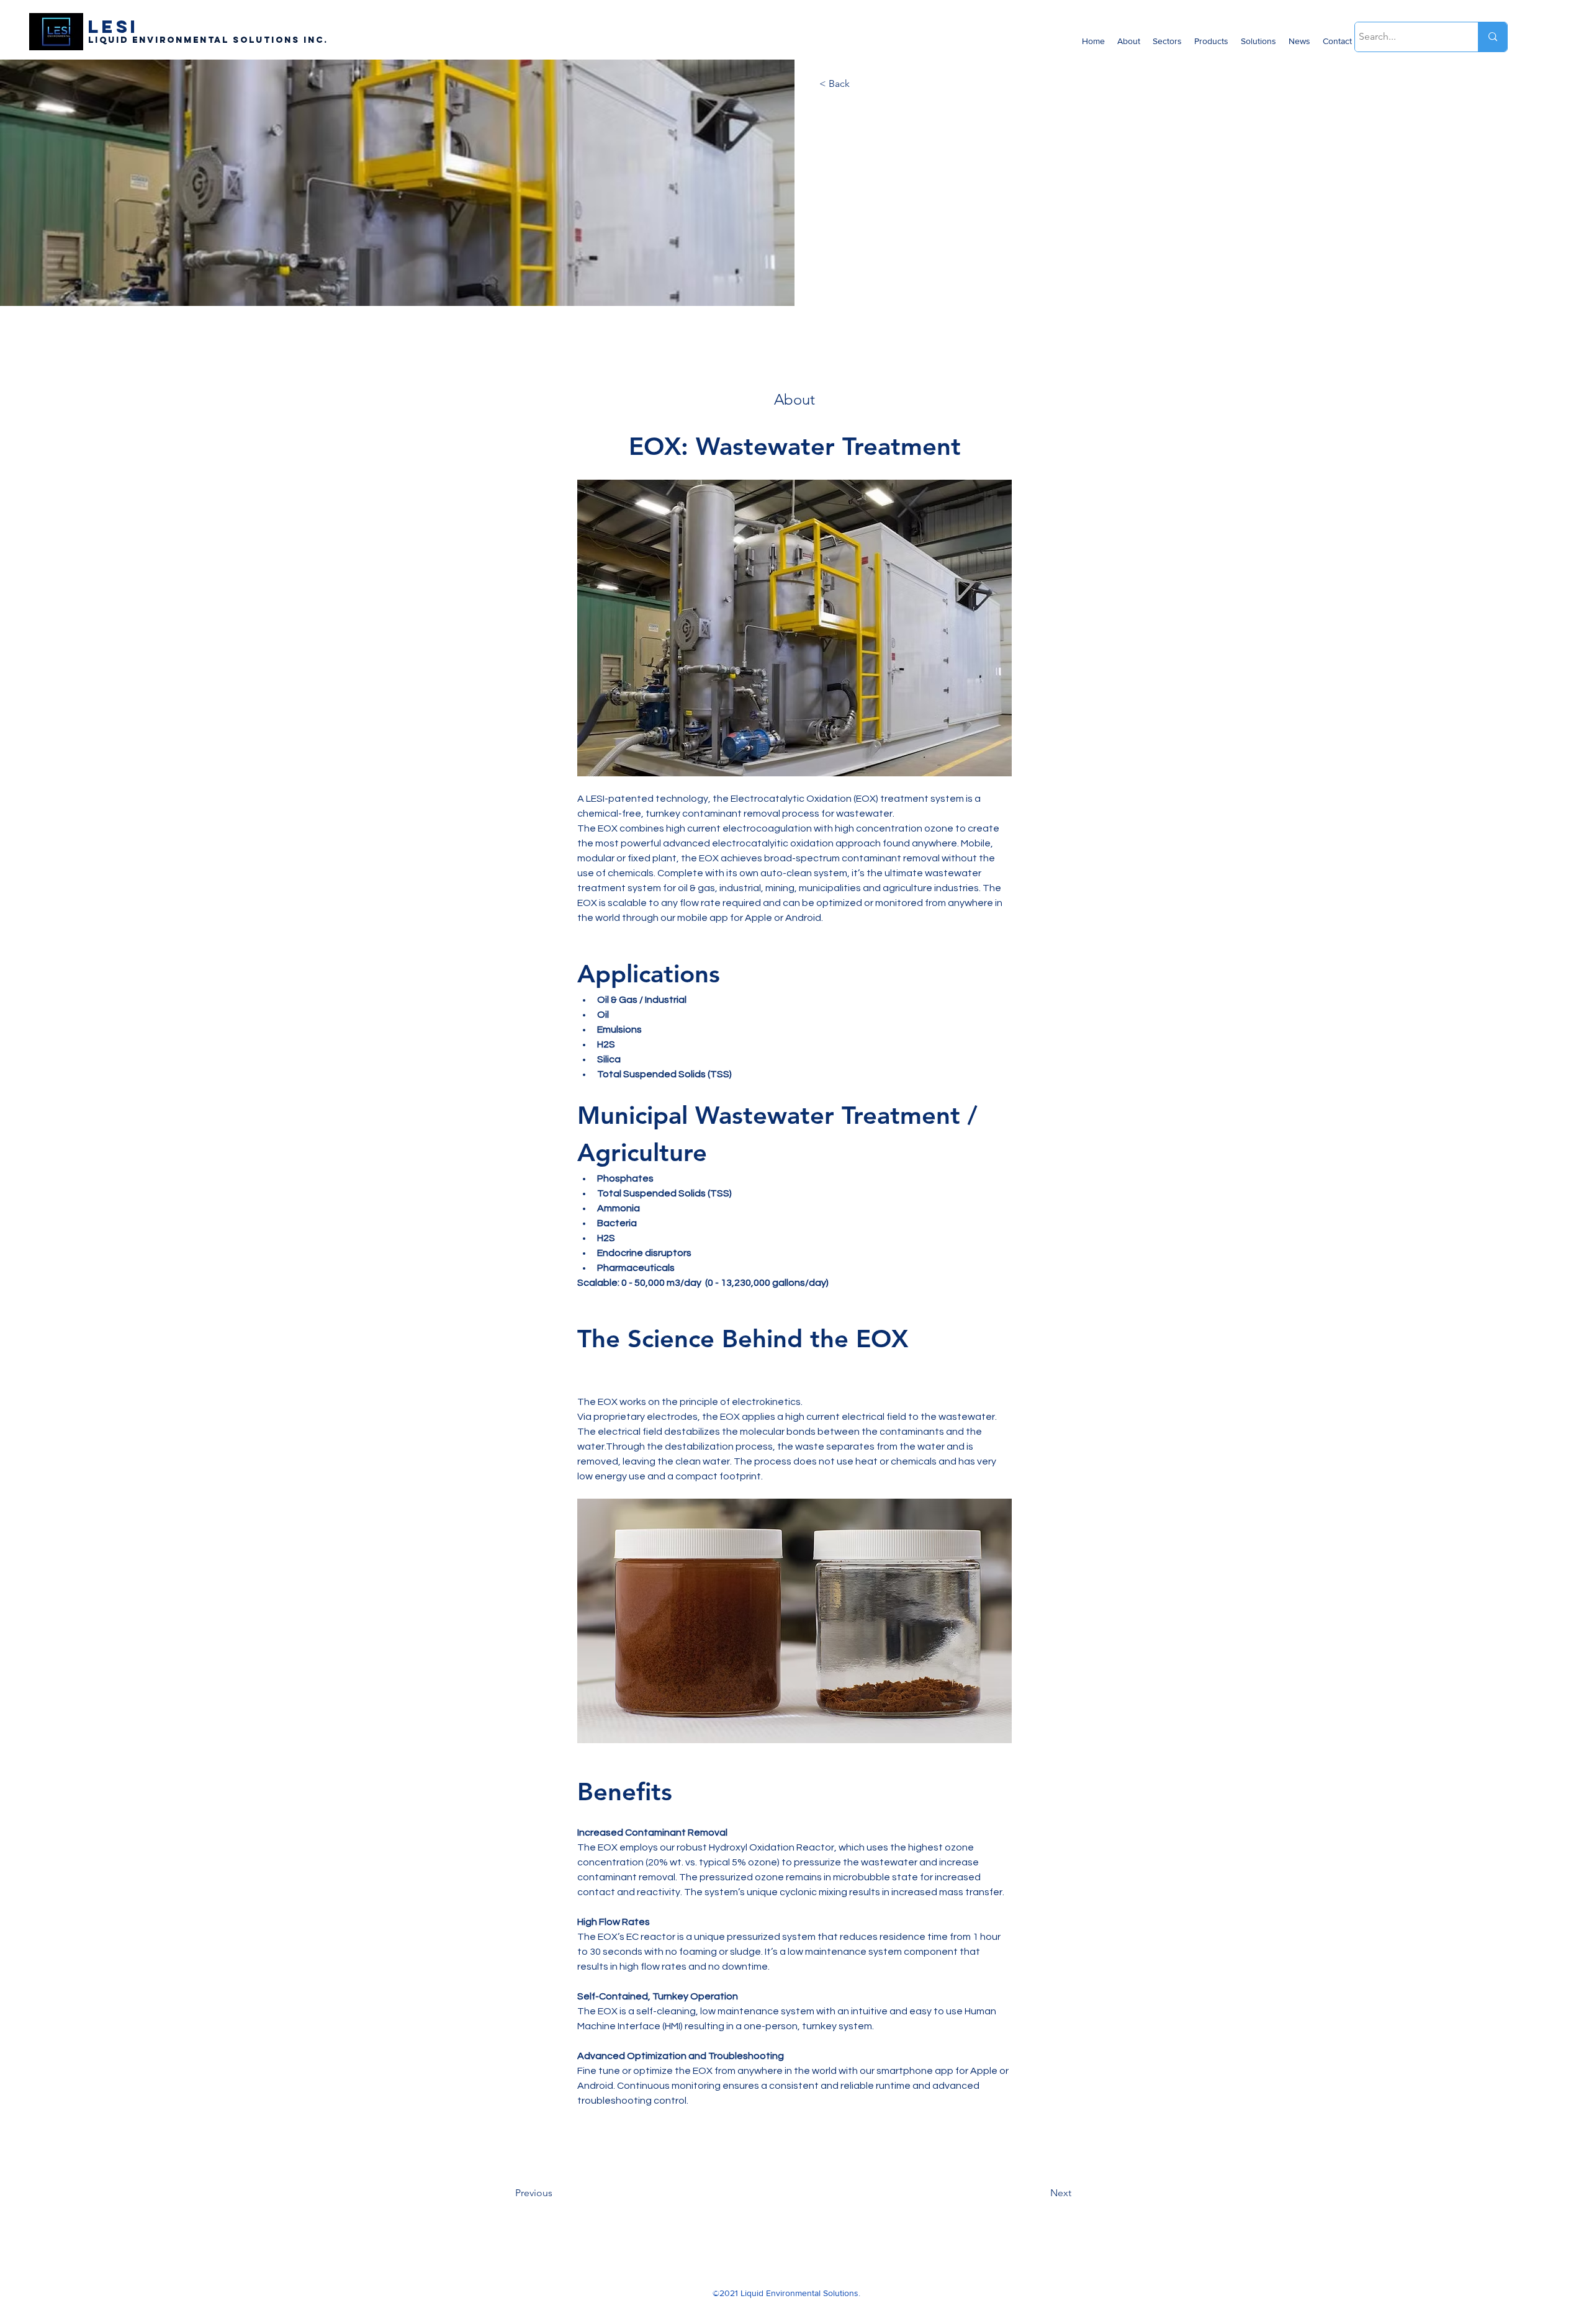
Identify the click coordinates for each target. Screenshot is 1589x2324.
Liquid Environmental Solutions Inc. (208, 40)
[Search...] (1492, 37)
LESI (113, 27)
